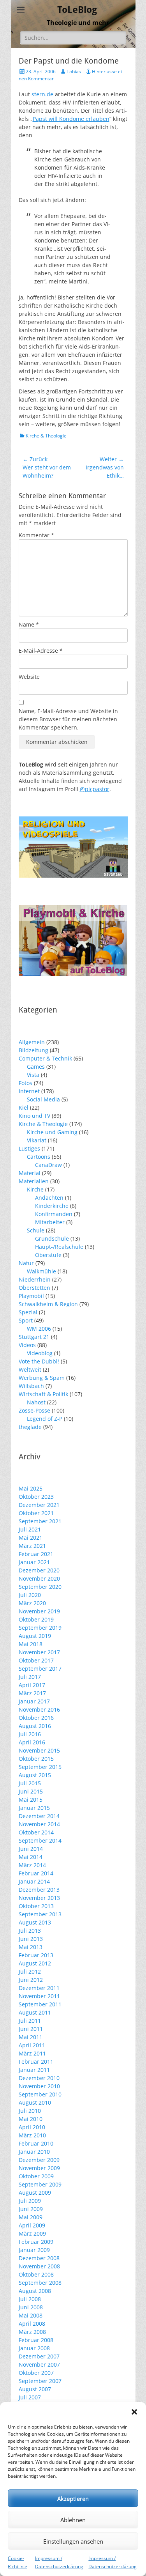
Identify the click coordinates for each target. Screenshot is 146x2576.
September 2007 (40, 2381)
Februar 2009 (36, 2242)
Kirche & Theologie (46, 436)
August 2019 (35, 1636)
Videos (27, 1345)
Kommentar (36, 535)
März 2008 (32, 2332)
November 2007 (39, 2364)
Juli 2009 (30, 2201)
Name (29, 624)
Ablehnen (73, 2520)
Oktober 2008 (36, 2274)
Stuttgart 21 (34, 1337)
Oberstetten (34, 1288)
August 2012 (35, 1963)
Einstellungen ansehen (73, 2541)
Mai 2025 (31, 1488)
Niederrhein (35, 1279)
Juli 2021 (30, 1529)
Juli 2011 (30, 2021)
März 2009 (32, 2233)
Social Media (43, 1099)
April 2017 (32, 1685)
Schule (36, 1230)
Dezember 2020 (39, 1570)
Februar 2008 (36, 2340)
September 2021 (40, 1521)
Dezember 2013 (39, 1890)
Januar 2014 (34, 1881)
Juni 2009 (31, 2209)
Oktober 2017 (36, 1660)
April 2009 (32, 2225)
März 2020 (32, 1603)
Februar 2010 (36, 2143)
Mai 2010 (31, 2119)
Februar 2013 (36, 1955)
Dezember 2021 (39, 1505)
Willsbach (31, 1386)
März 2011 (32, 2053)
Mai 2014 (31, 1857)
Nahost (36, 1402)
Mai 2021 (31, 1538)
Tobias (74, 72)
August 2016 (35, 1726)
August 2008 (35, 2291)
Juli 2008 (30, 2299)
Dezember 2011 (39, 1988)
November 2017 (39, 1652)
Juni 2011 (31, 2029)
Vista (33, 1075)
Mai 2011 (31, 2037)
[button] (134, 2412)
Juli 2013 (30, 1931)
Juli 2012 (30, 1971)
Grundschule (52, 1238)
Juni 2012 (31, 1980)
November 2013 (39, 1898)
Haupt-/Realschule (59, 1247)
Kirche (35, 1189)
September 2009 (40, 2184)
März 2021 (32, 1546)
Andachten (49, 1198)
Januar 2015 (34, 1808)
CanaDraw (48, 1165)
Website (29, 677)
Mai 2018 (31, 1644)
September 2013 (40, 1914)
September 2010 (40, 2094)
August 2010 (35, 2102)
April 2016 (32, 1742)
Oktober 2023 (36, 1497)
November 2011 (39, 1996)
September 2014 (40, 1840)
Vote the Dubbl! (39, 1361)
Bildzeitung (33, 1050)
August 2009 (35, 2193)
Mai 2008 (31, 2315)
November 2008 (39, 2266)
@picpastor (95, 789)
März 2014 (32, 1865)
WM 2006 (39, 1329)
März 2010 (32, 2135)
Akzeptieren (73, 2498)
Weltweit (30, 1369)
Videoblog (40, 1353)
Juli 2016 (30, 1734)
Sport (26, 1320)
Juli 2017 (30, 1677)
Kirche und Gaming (52, 1132)
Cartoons (39, 1157)
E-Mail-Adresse (41, 651)
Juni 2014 (31, 1849)
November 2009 (39, 2168)
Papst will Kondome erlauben (71, 119)
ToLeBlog (77, 10)
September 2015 (40, 1767)
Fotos (26, 1083)
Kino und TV (34, 1116)
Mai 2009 (31, 2217)
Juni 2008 (31, 2307)
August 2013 (35, 1922)
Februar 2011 (36, 2062)
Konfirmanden (54, 1214)
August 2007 (35, 2389)
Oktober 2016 (36, 1718)
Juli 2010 (30, 2111)
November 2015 (39, 1750)
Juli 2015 (30, 1783)
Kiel (24, 1107)
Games (36, 1067)
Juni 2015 (31, 1791)
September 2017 (40, 1669)
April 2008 (32, 2324)
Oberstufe (48, 1255)
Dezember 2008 (39, 2258)
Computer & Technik (45, 1058)
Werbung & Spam (42, 1378)
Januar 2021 (34, 1562)
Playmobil (31, 1296)
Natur (26, 1263)
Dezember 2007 (39, 2356)
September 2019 (40, 1628)
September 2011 (40, 2004)
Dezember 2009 (39, 2160)
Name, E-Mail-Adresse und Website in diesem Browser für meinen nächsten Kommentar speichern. (68, 719)
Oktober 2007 (36, 2373)
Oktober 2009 (36, 2176)
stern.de (42, 94)
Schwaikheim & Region (48, 1304)
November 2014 (39, 1824)
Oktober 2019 (36, 1619)
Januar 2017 (34, 1701)
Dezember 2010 (39, 2078)
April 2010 (32, 2127)
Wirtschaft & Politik (43, 1394)
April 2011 (32, 2045)
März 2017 (32, 1693)
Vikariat (37, 1140)
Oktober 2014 (36, 1832)
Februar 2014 (36, 1873)
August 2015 (35, 1775)
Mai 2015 (31, 1800)
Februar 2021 (36, 1554)
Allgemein (32, 1042)
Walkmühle (41, 1271)
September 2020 (40, 1587)
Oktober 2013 (36, 1906)
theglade (30, 1427)
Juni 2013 (31, 1939)
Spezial (28, 1312)
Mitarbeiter (50, 1222)
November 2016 (39, 1709)
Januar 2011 (34, 2070)
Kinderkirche (52, 1206)
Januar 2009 (34, 2250)
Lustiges (29, 1148)
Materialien (34, 1181)
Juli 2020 (30, 1595)
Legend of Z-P (45, 1419)
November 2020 (39, 1578)
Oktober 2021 (36, 1513)
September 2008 (40, 2283)
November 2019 (39, 1611)
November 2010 (39, 2086)
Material (30, 1173)
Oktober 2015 (36, 1759)
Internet (29, 1091)
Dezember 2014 (39, 1816)
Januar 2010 (34, 2152)
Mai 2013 (31, 1947)
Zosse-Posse (34, 1410)
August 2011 (35, 2012)
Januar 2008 (34, 2348)
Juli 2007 (30, 2397)
